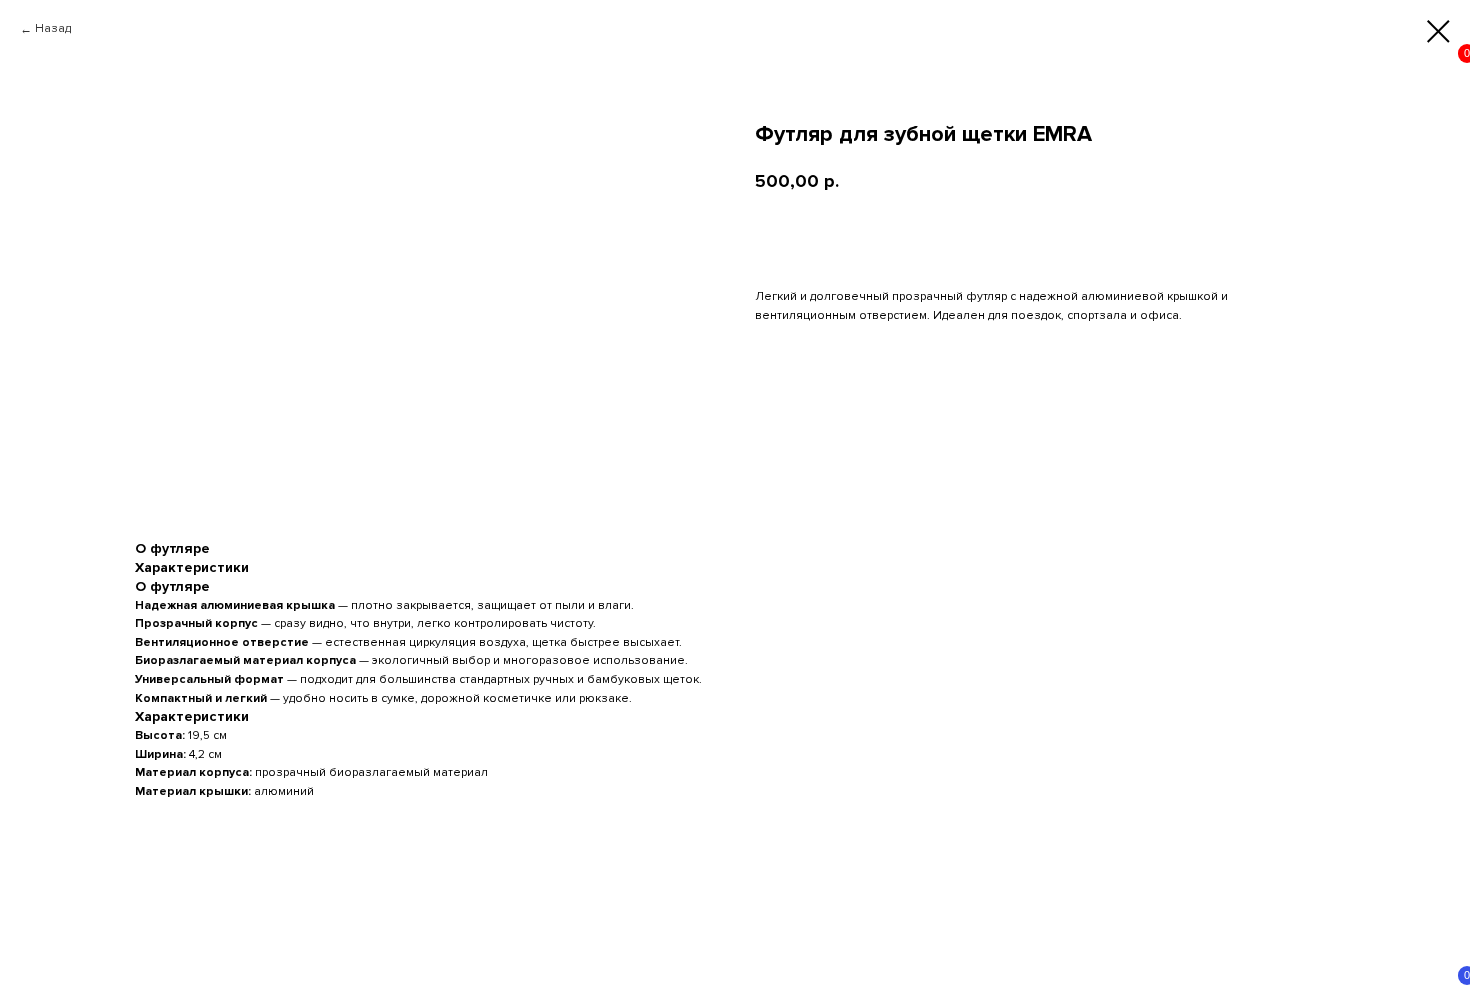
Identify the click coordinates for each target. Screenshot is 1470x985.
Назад (53, 28)
